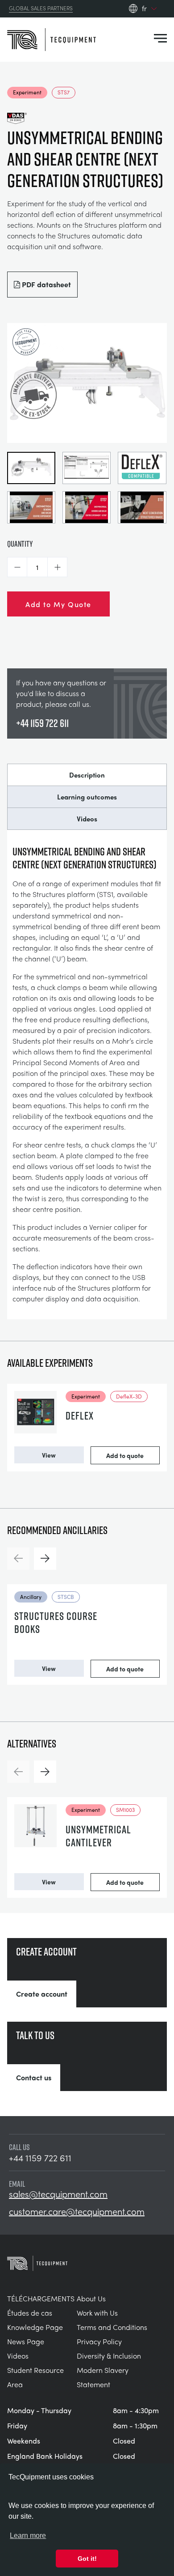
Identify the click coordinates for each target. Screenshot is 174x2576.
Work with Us (97, 2313)
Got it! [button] (87, 2559)
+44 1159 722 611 (42, 723)
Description (87, 775)
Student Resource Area (35, 2377)
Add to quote (125, 1455)
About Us (91, 2298)
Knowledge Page (35, 2327)
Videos (87, 819)
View (49, 1455)
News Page (26, 2341)
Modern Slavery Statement (103, 2377)
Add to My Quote (58, 604)
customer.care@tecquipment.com (77, 2211)
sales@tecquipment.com (58, 2194)
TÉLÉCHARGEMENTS (41, 2298)
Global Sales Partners (41, 9)
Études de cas (30, 2313)
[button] (17, 567)
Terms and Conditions (112, 2327)
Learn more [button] (28, 2536)
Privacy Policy (99, 2341)
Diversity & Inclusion (109, 2356)
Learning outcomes (87, 797)
